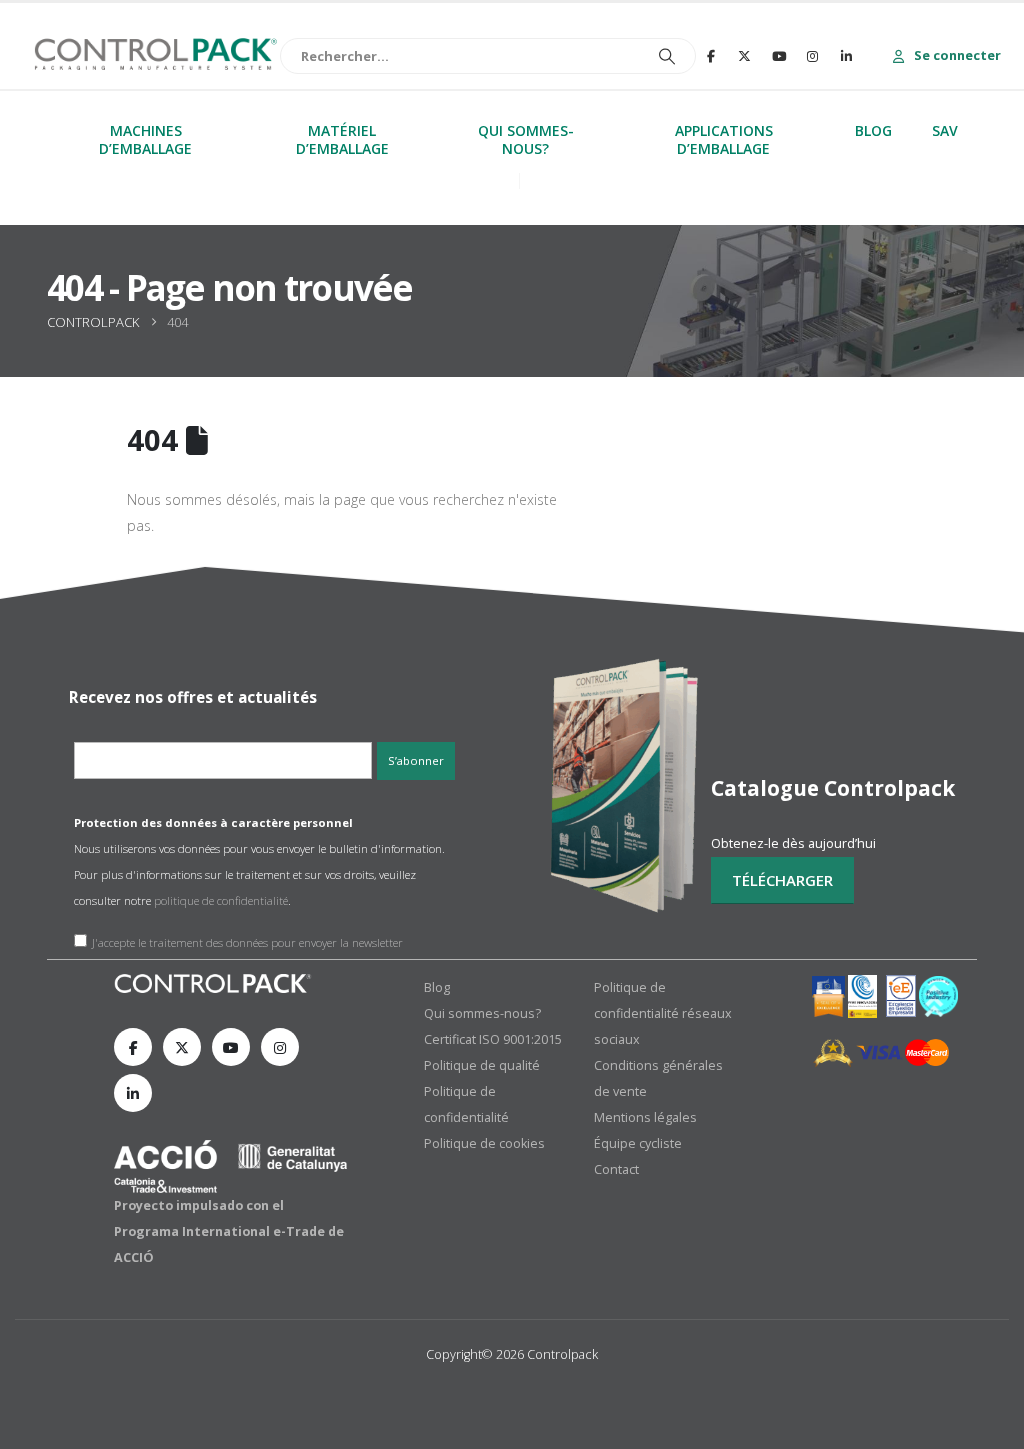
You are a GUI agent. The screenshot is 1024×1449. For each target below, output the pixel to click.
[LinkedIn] (847, 56)
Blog (437, 987)
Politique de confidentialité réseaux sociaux (663, 1013)
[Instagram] (813, 56)
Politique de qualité (482, 1065)
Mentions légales (645, 1117)
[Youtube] (779, 56)
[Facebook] (711, 56)
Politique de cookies (484, 1143)
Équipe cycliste (638, 1143)
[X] (745, 56)
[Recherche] (588, 56)
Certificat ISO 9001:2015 (493, 1039)
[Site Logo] (155, 56)
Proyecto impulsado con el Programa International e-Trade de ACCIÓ (229, 1231)
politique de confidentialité (221, 900)
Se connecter (956, 55)
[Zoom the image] (214, 986)
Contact (616, 1169)
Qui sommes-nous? (482, 1013)
